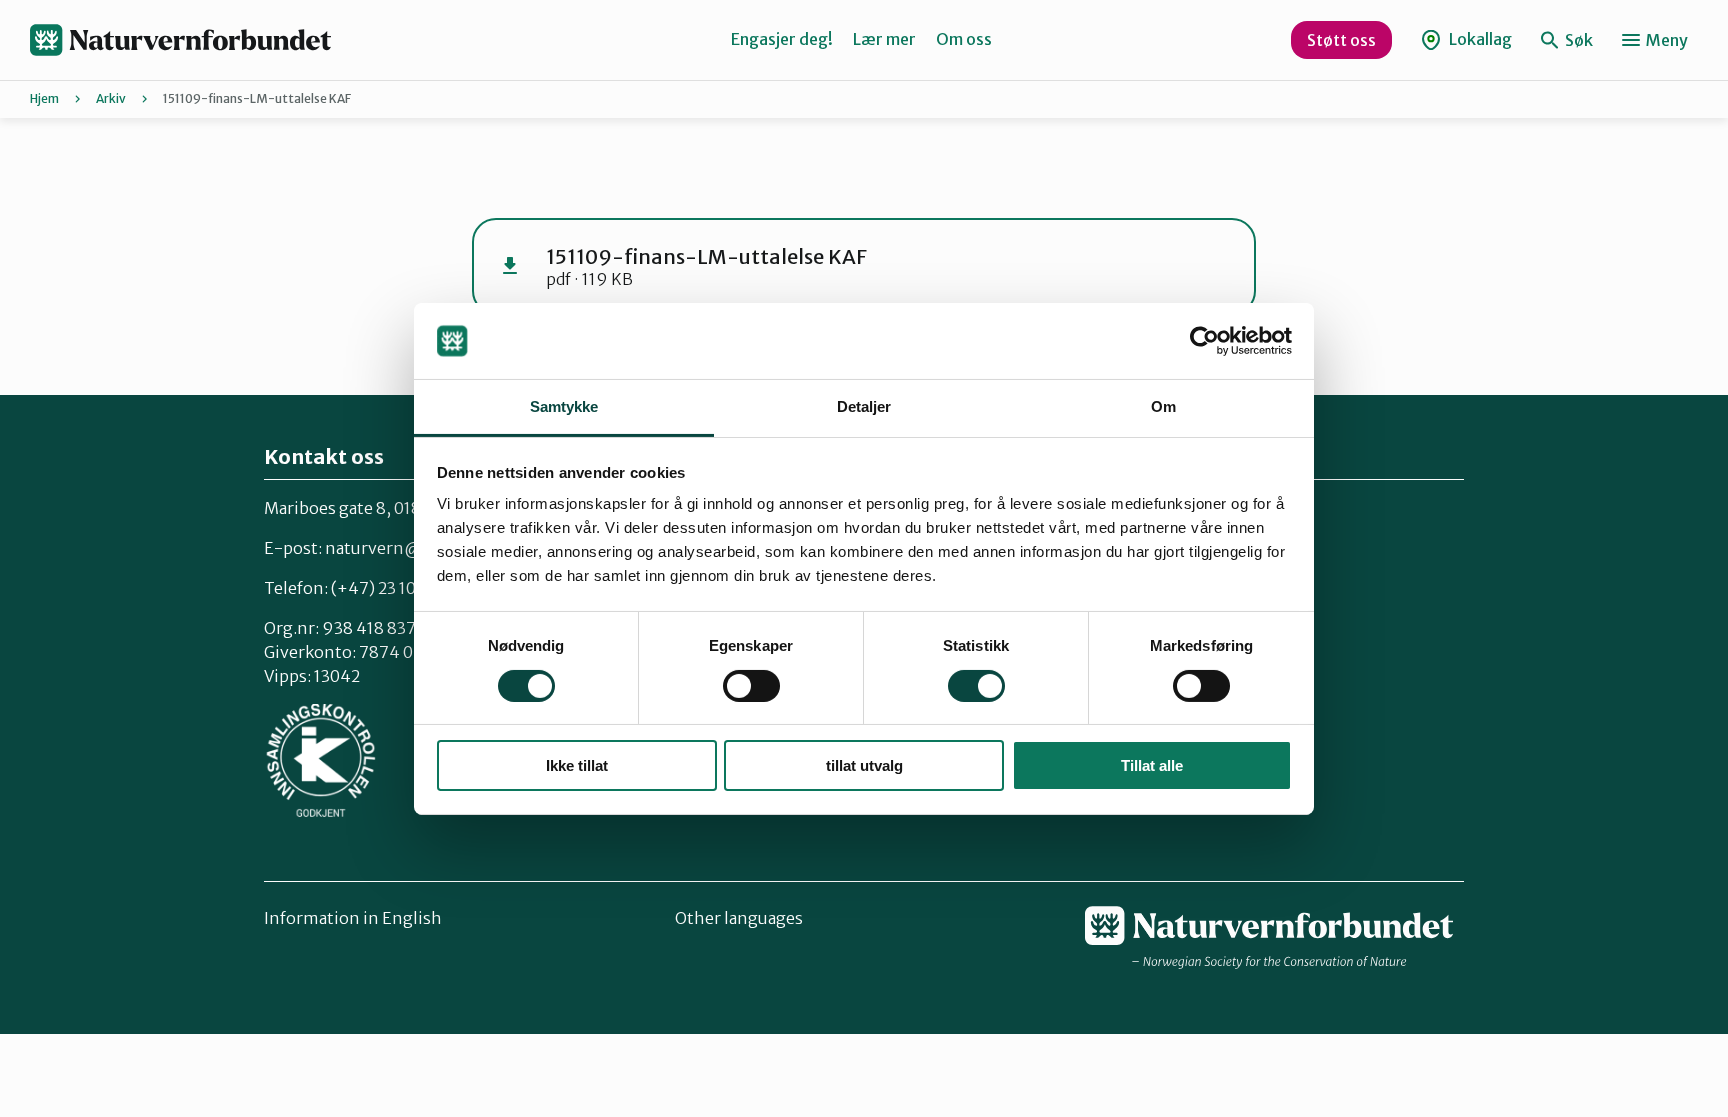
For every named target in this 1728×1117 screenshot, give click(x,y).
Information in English (353, 918)
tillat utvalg (864, 765)
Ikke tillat (577, 765)
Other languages (739, 918)
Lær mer (884, 39)
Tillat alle (1152, 765)
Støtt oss (1341, 40)
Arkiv (111, 98)
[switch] (751, 686)
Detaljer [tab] (864, 406)
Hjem (44, 98)
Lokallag (1479, 39)
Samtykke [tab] (564, 406)
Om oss (964, 39)
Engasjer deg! (782, 39)
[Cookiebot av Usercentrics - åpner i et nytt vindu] (1204, 341)
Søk (1577, 40)
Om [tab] (1163, 406)
